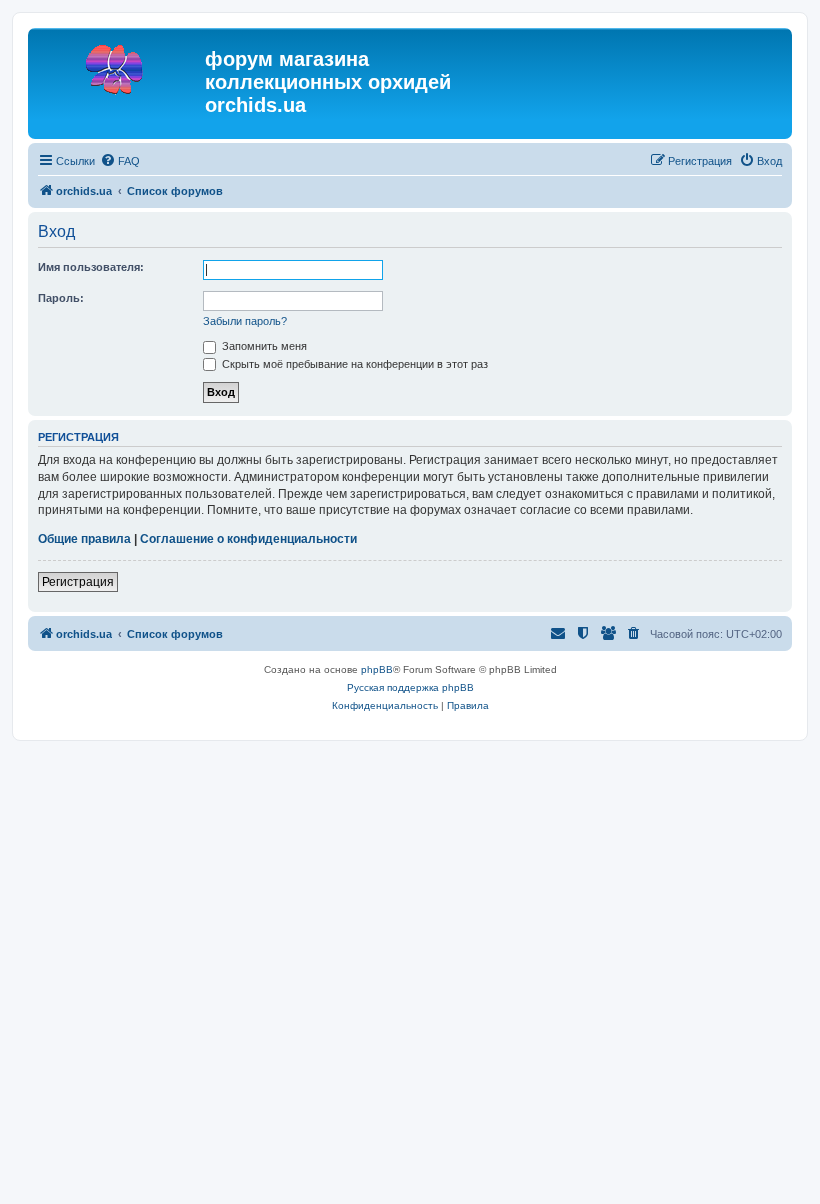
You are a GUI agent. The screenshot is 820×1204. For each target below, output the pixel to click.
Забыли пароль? (245, 321)
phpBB (377, 669)
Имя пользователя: (91, 267)
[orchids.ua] (119, 65)
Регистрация (78, 582)
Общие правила (84, 539)
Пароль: (61, 298)
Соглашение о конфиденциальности (248, 539)
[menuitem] (120, 161)
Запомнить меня (263, 346)
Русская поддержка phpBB (410, 687)
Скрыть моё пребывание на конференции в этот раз (353, 364)
